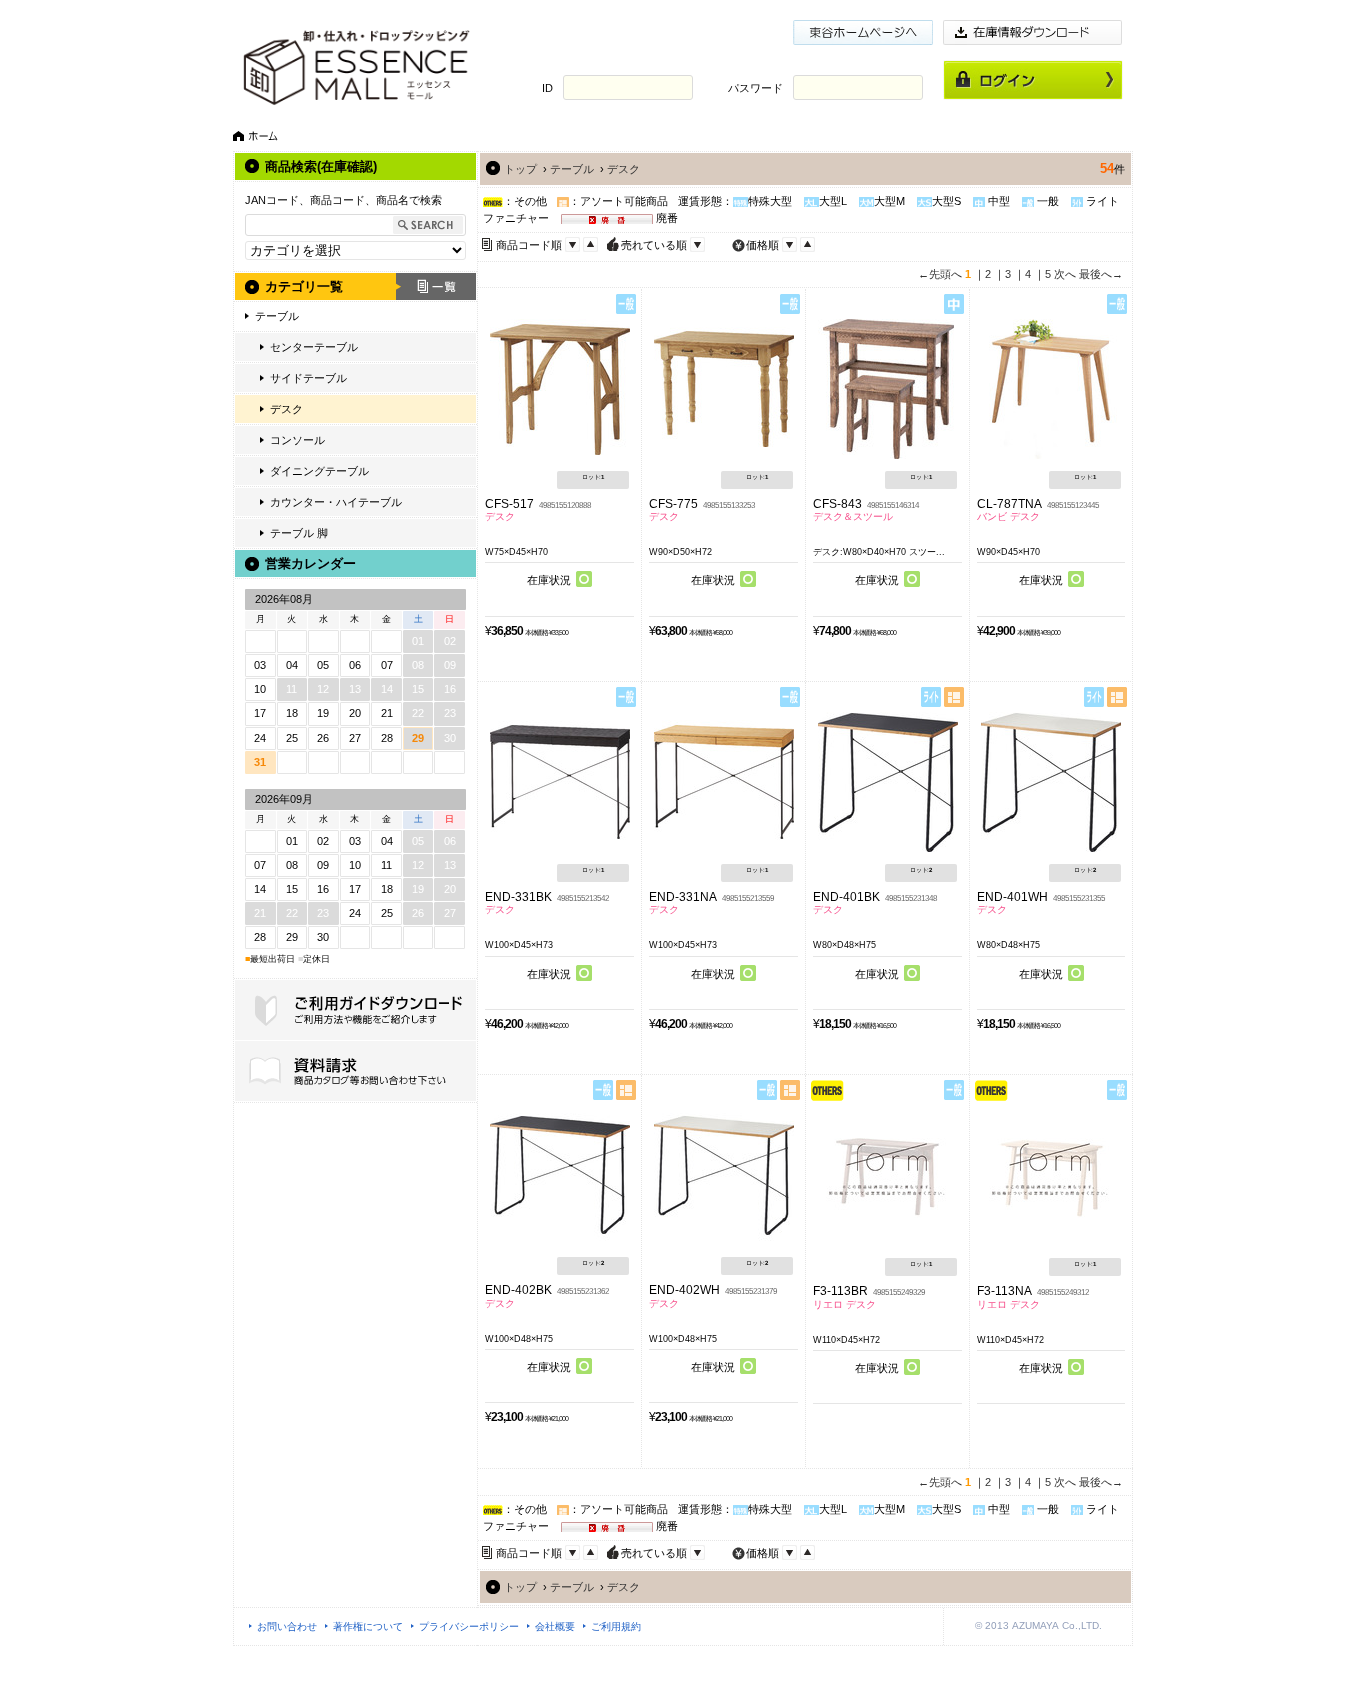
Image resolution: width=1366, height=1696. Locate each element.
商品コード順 (529, 245)
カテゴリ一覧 (304, 286)
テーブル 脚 (299, 533)
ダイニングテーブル (319, 471)
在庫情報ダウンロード (1033, 32)
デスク (286, 409)
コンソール (297, 440)
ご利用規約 (616, 1626)
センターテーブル (314, 347)
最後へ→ (1101, 274)
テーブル (277, 316)
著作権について (368, 1626)
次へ (1065, 274)
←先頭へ (940, 274)
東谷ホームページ (863, 32)
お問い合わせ (287, 1626)
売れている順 (654, 245)
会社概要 (555, 1626)
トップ (520, 169)
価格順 (762, 245)
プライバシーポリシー (469, 1626)
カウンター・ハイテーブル (336, 502)
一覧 (436, 286)
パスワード (755, 88)
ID (547, 88)
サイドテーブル (308, 378)
